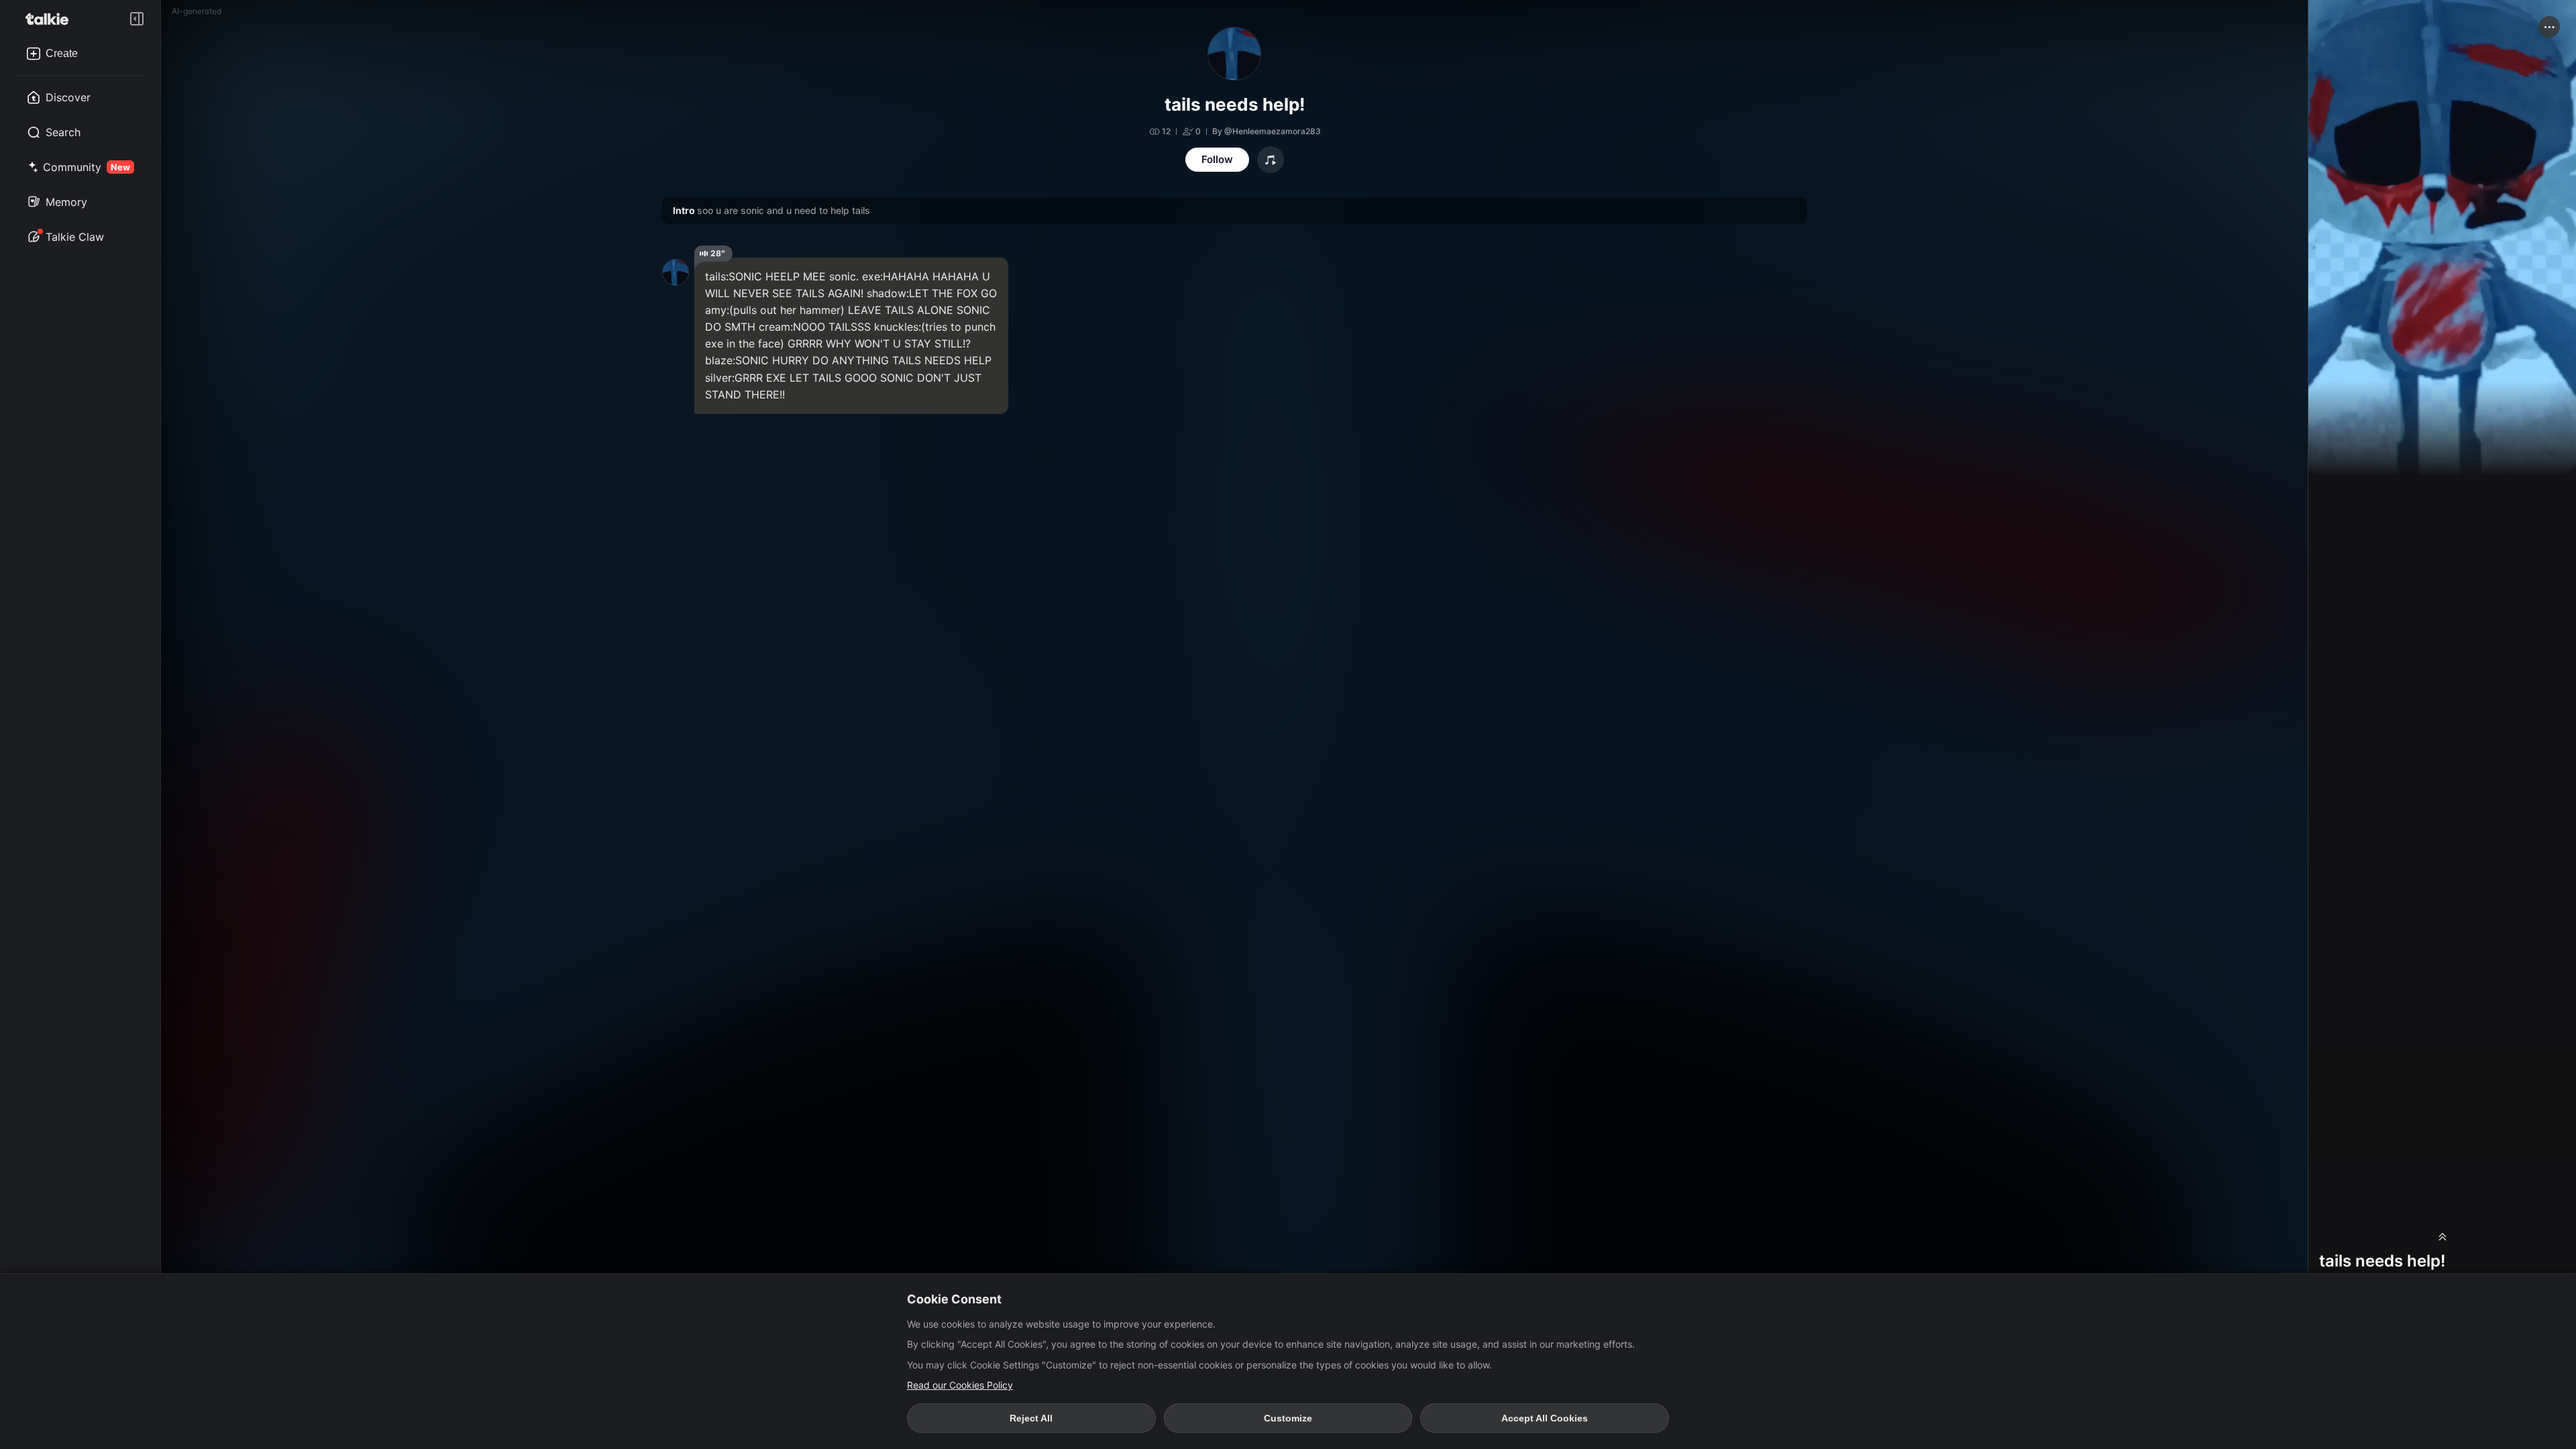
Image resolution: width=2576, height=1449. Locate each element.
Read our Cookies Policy (960, 1385)
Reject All (1031, 1418)
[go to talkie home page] (51, 19)
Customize (1288, 1418)
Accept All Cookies (1545, 1418)
